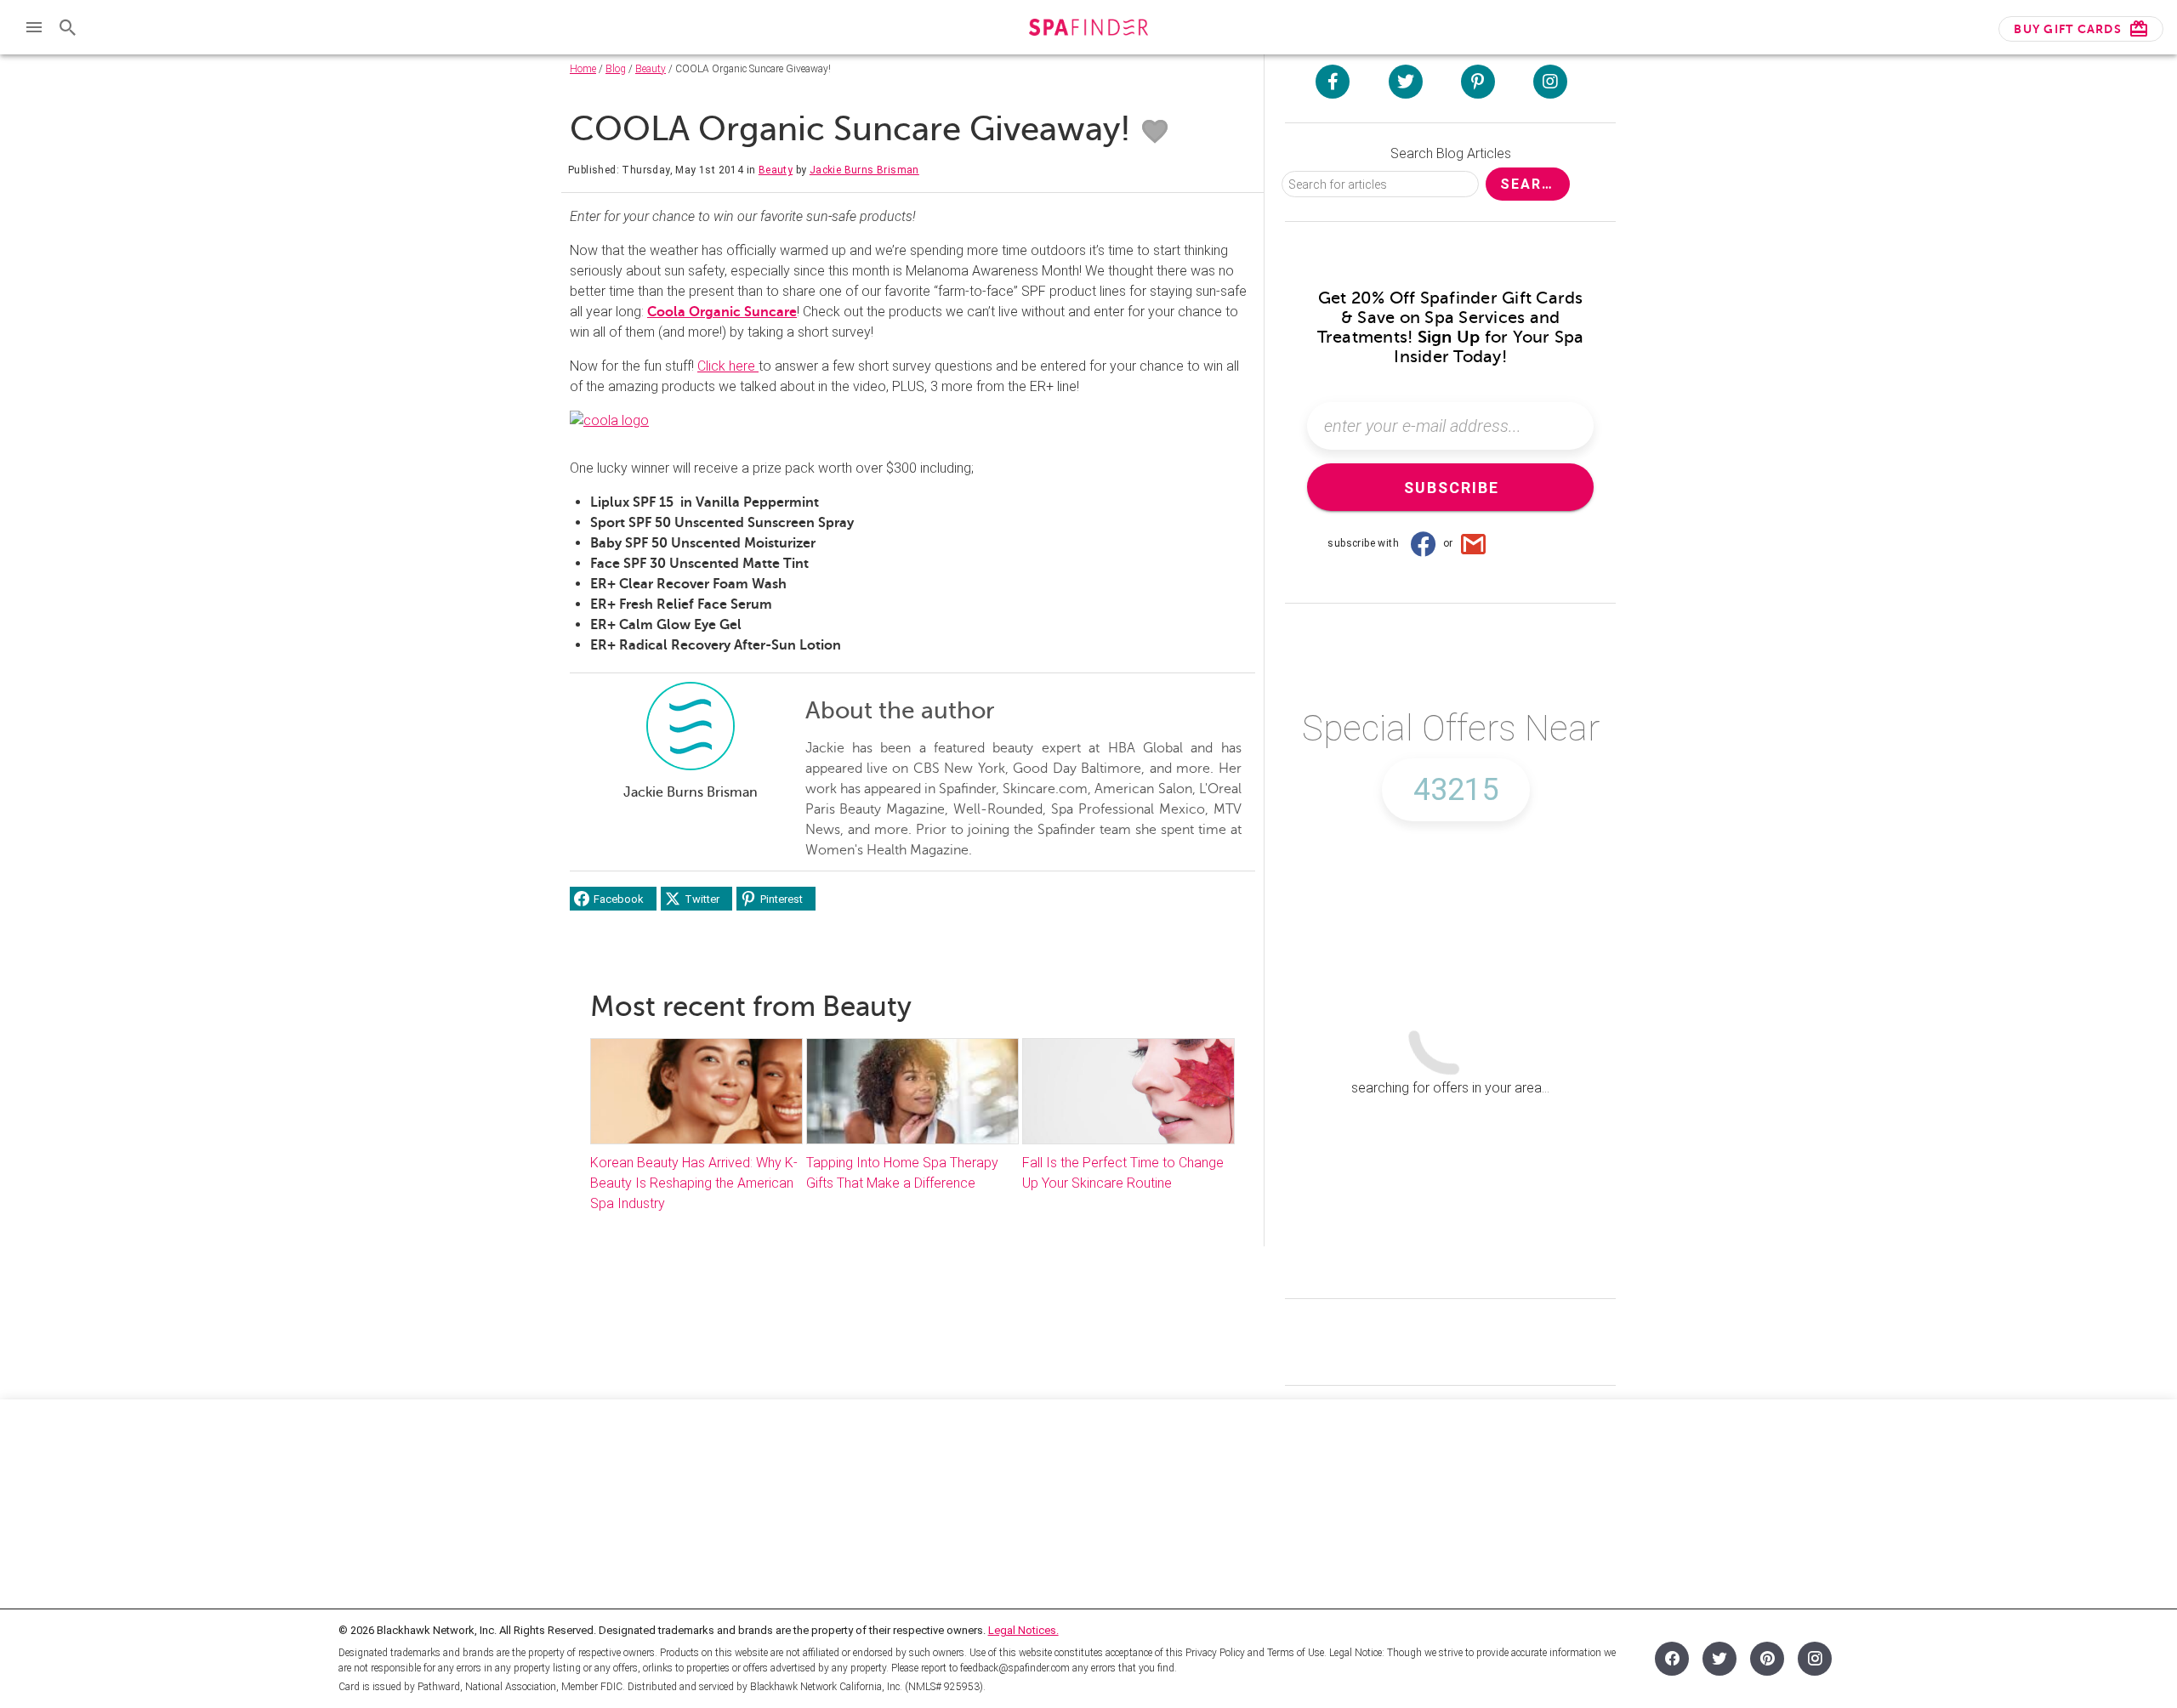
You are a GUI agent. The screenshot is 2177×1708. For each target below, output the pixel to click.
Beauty (651, 69)
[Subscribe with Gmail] (1474, 543)
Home (583, 69)
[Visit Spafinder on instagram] (1550, 82)
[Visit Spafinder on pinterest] (1478, 82)
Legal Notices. (1023, 1630)
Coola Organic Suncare (722, 312)
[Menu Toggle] (34, 27)
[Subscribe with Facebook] (1423, 543)
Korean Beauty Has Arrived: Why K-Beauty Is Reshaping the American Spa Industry (694, 1183)
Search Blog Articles (1451, 153)
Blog (616, 69)
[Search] (68, 27)
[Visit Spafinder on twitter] (1406, 82)
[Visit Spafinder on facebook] (1333, 82)
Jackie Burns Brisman (864, 170)
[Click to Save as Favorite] (1155, 132)
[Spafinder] (1088, 29)
